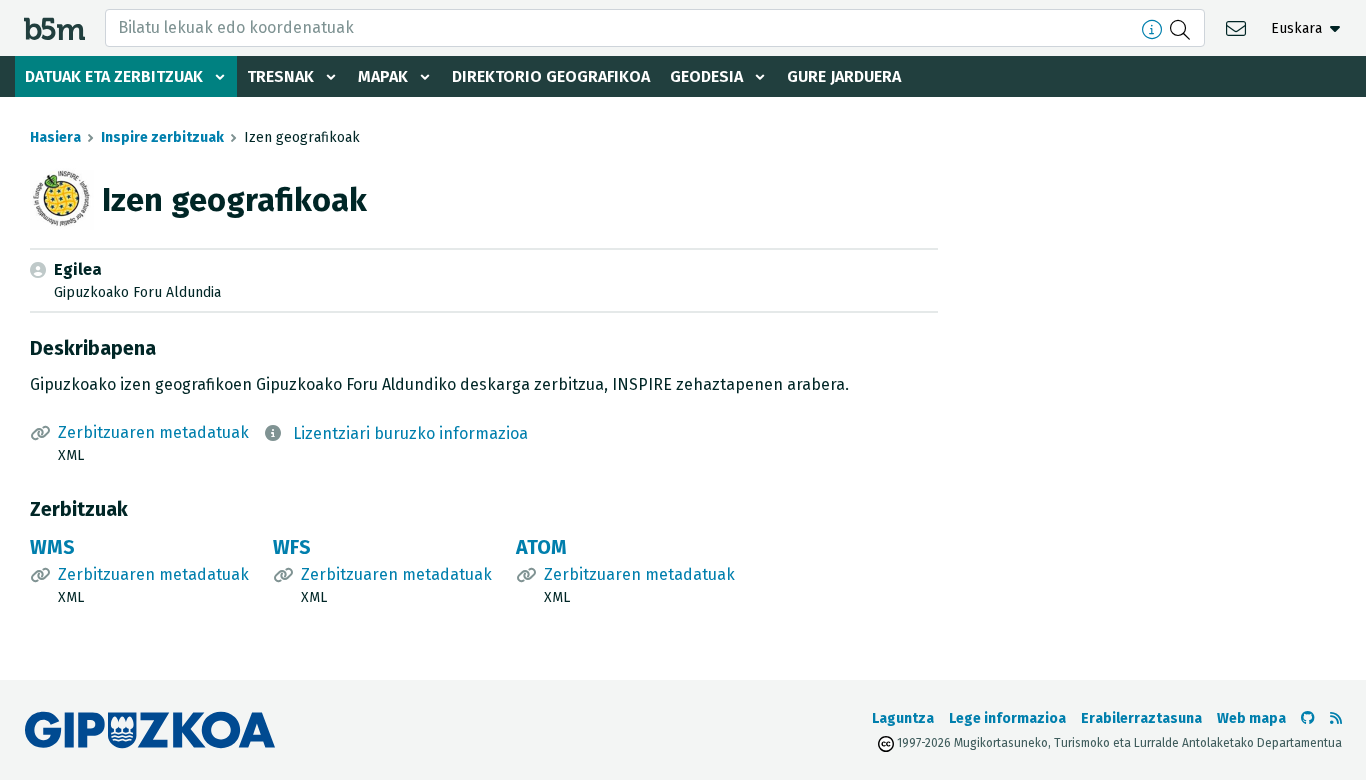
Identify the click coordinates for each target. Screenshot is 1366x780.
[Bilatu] (1182, 28)
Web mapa (1251, 718)
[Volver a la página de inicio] (54, 27)
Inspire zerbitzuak (162, 137)
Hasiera (55, 137)
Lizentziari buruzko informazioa (410, 433)
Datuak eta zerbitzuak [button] (114, 76)
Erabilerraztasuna (1141, 718)
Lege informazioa (1007, 718)
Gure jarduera (844, 76)
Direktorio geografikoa (551, 76)
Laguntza (903, 718)
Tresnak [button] (280, 76)
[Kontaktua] (1238, 27)
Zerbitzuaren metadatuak (153, 432)
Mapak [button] (383, 76)
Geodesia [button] (706, 76)
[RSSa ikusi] (1336, 718)
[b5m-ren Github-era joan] (1308, 718)
